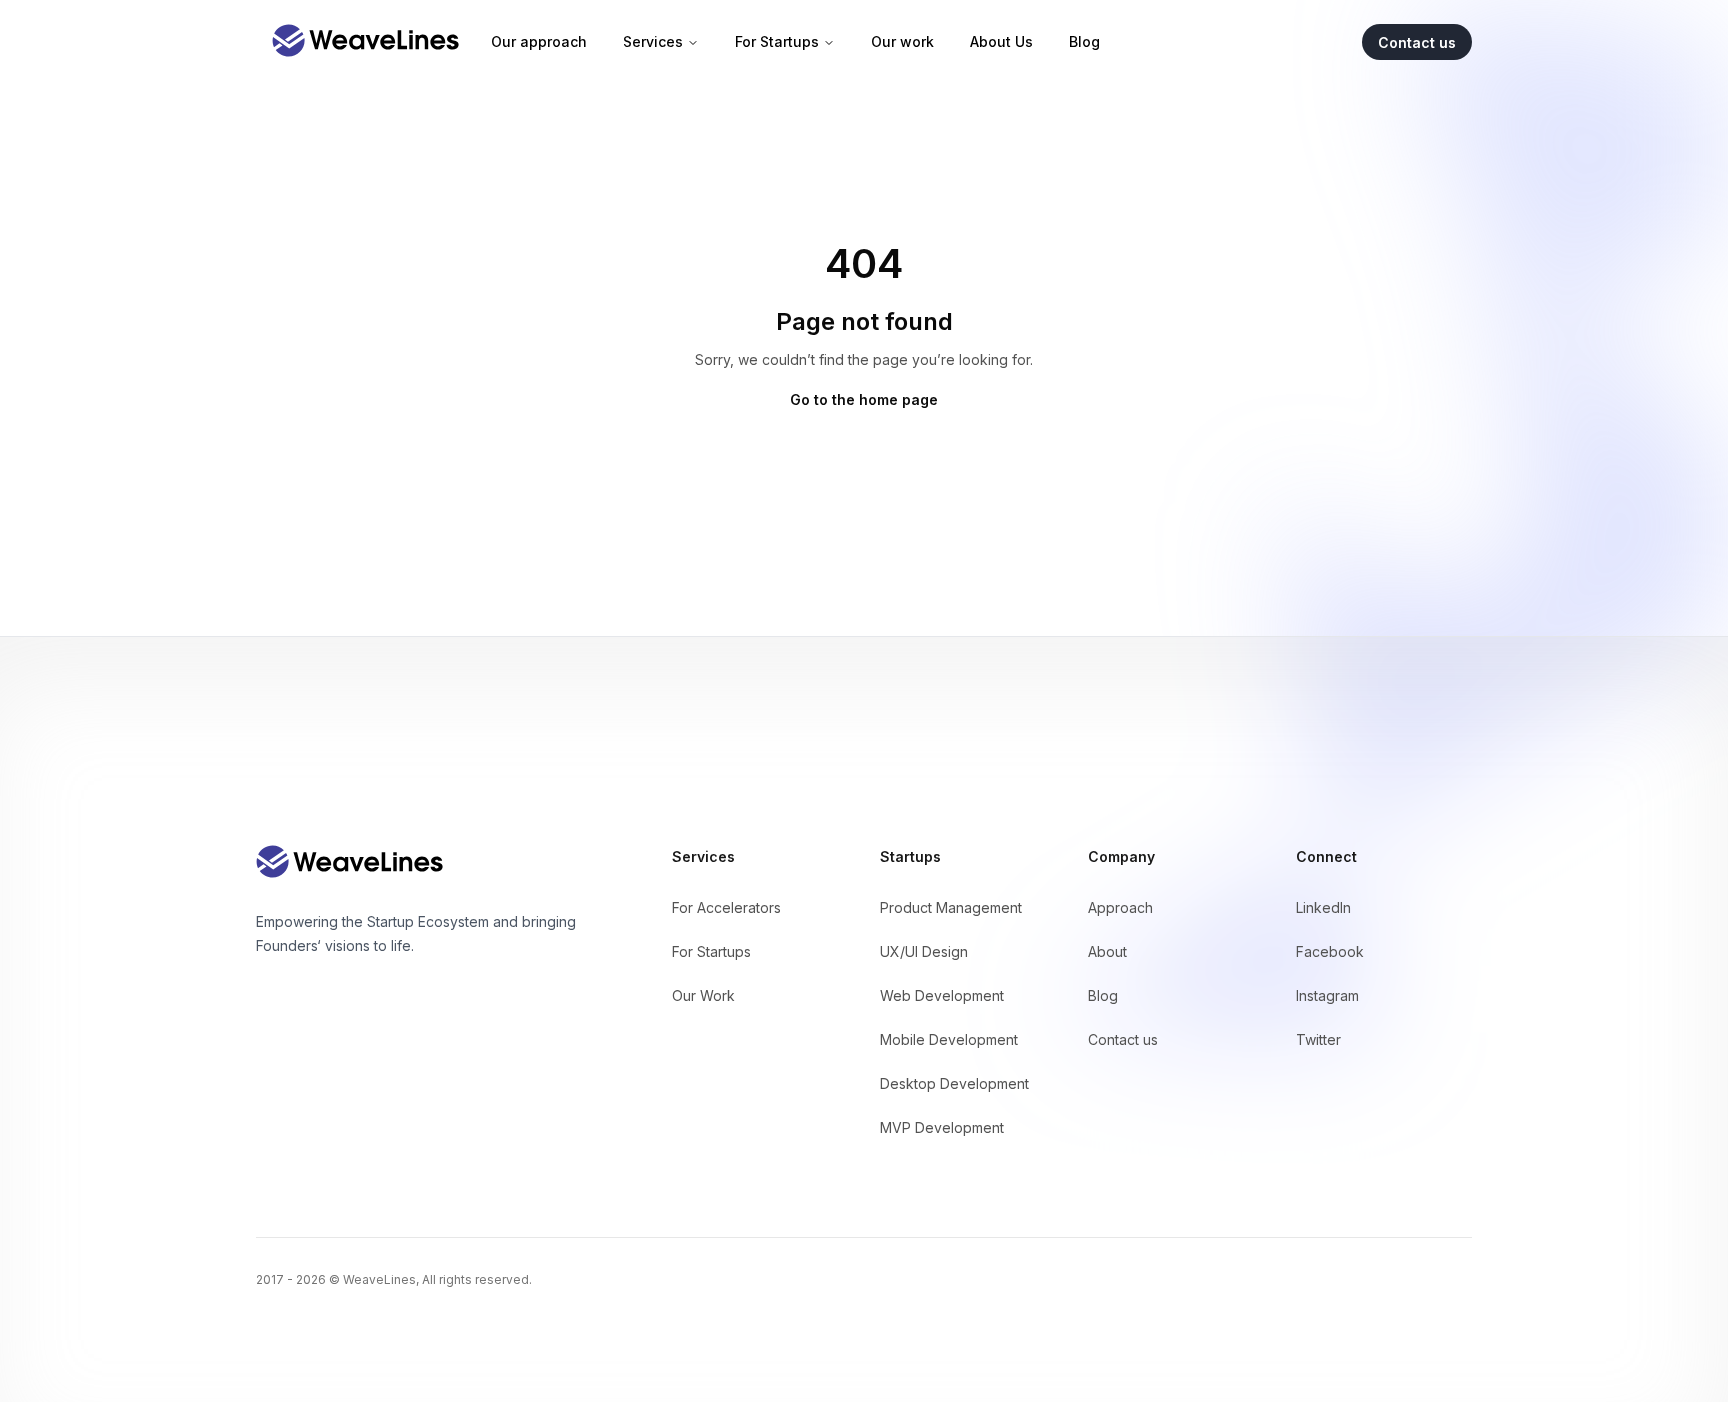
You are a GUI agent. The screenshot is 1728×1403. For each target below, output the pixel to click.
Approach (1120, 907)
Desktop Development (954, 1083)
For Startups (777, 41)
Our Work (703, 995)
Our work (902, 41)
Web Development (942, 995)
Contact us (1123, 1039)
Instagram (1327, 995)
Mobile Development (949, 1039)
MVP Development (942, 1127)
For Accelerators (726, 907)
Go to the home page (864, 399)
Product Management (951, 907)
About (1107, 951)
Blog (1084, 41)
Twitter (1318, 1039)
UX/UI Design (924, 951)
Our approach (539, 41)
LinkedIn (1323, 907)
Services (653, 41)
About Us (1001, 41)
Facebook (1330, 951)
